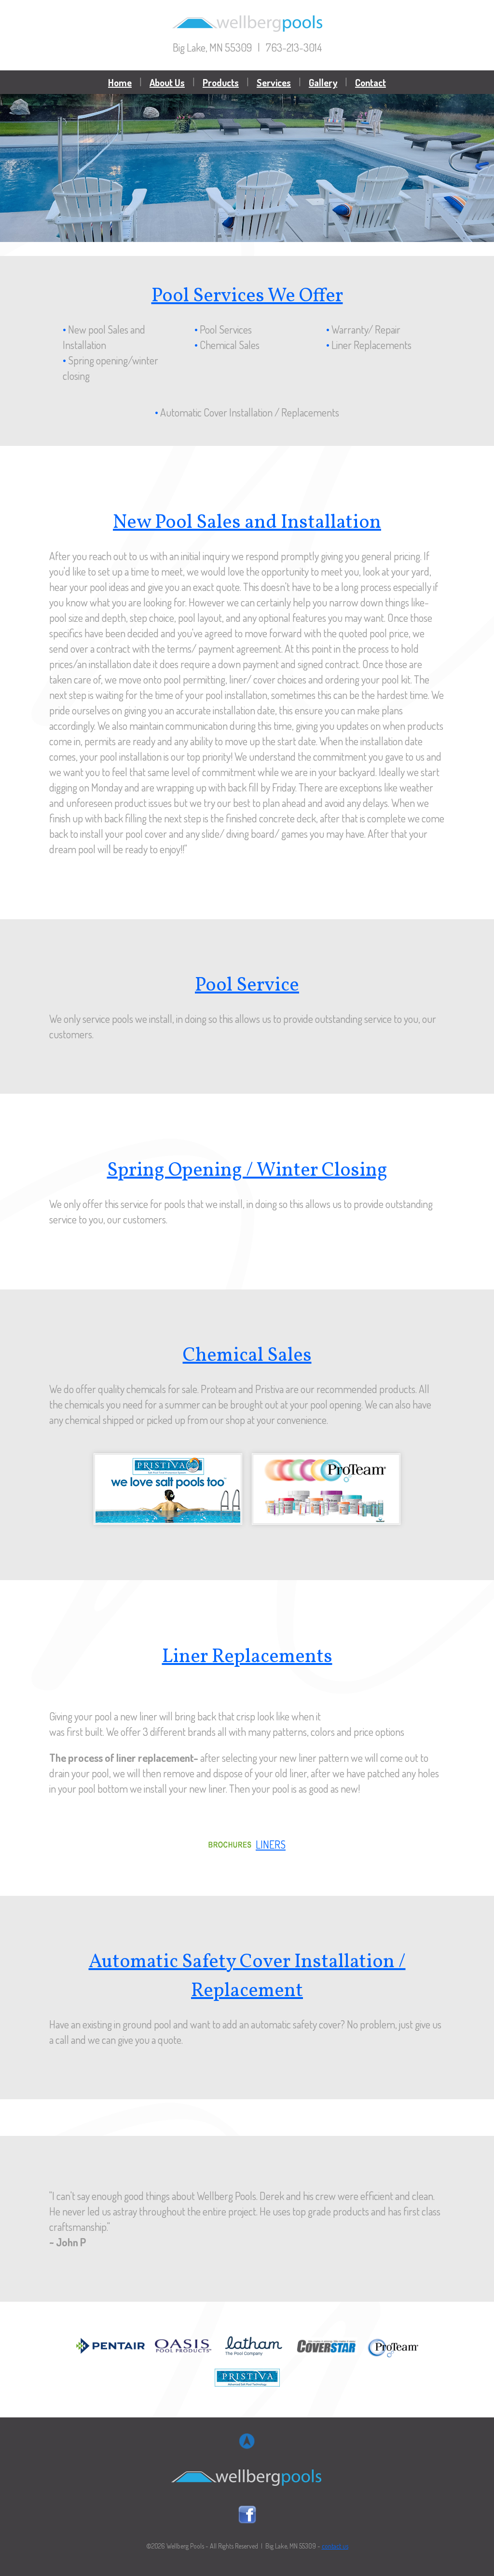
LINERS (271, 1844)
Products (221, 82)
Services (274, 82)
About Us (167, 82)
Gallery (323, 82)
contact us (335, 2546)
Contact (370, 82)
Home (120, 82)
